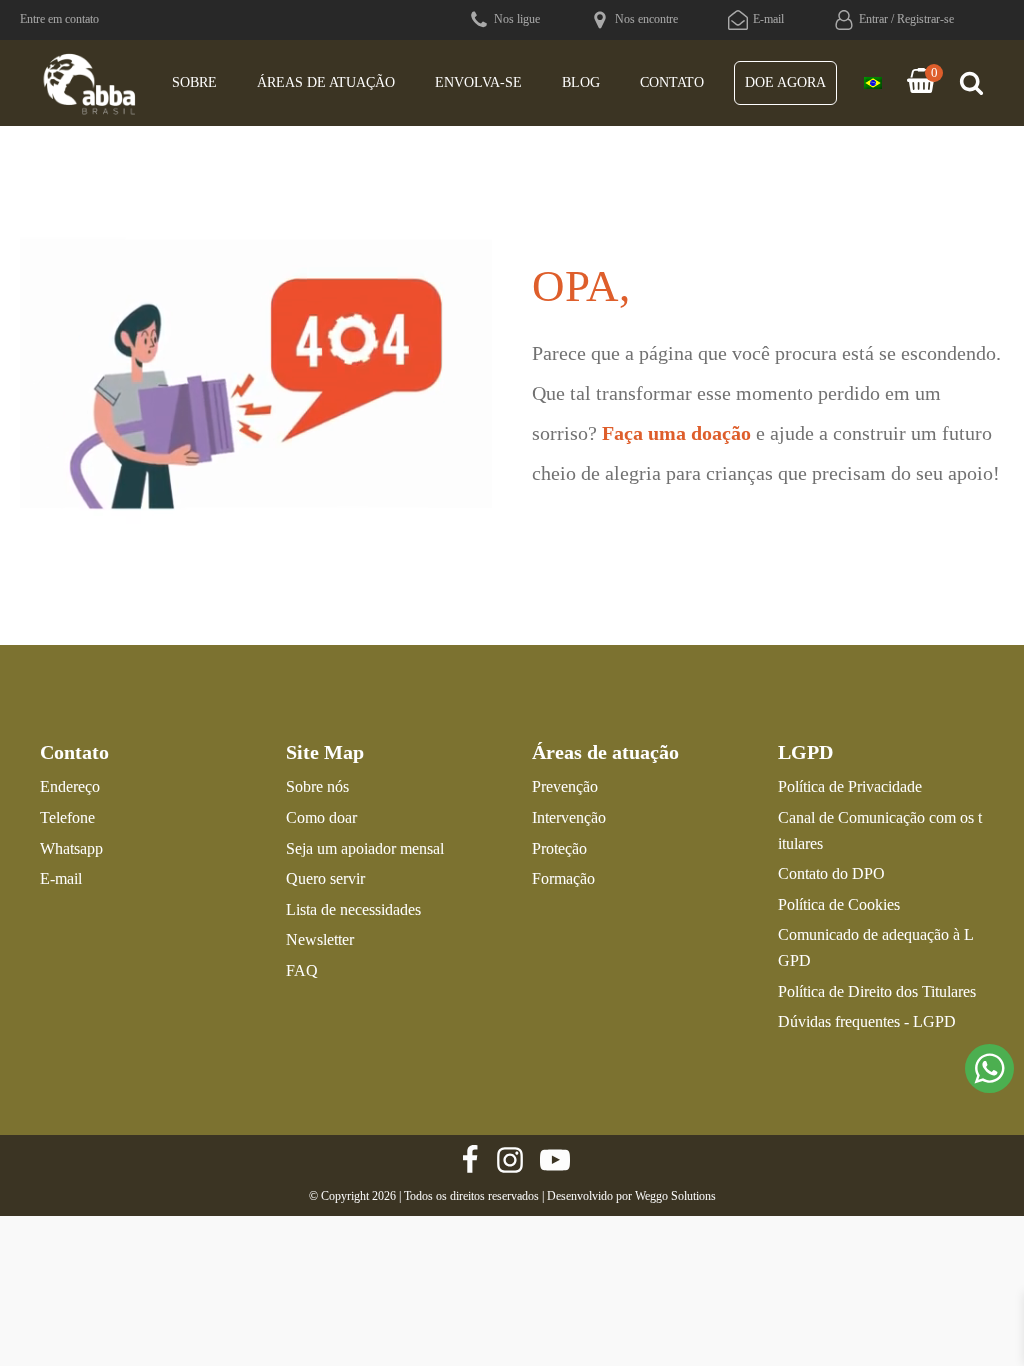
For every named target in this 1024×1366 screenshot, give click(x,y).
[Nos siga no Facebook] (470, 1160)
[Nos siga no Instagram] (510, 1160)
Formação (563, 878)
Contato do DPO (831, 873)
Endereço (70, 786)
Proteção (559, 848)
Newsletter (320, 939)
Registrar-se (925, 19)
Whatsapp (71, 848)
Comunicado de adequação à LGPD (876, 947)
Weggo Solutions (675, 1196)
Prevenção (565, 786)
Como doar (321, 817)
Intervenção (569, 817)
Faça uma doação (676, 433)
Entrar (873, 19)
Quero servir (325, 878)
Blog (581, 82)
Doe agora (785, 82)
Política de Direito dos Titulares (877, 991)
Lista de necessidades (353, 909)
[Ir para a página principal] (90, 83)
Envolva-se (478, 82)
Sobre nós (317, 786)
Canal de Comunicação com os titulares (880, 830)
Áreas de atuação (326, 82)
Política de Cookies (839, 904)
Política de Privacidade (850, 786)
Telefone (67, 817)
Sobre (194, 82)
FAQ (302, 970)
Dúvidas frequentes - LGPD (867, 1021)
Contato (672, 82)
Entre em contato (59, 19)
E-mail (61, 878)
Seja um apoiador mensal (365, 848)
